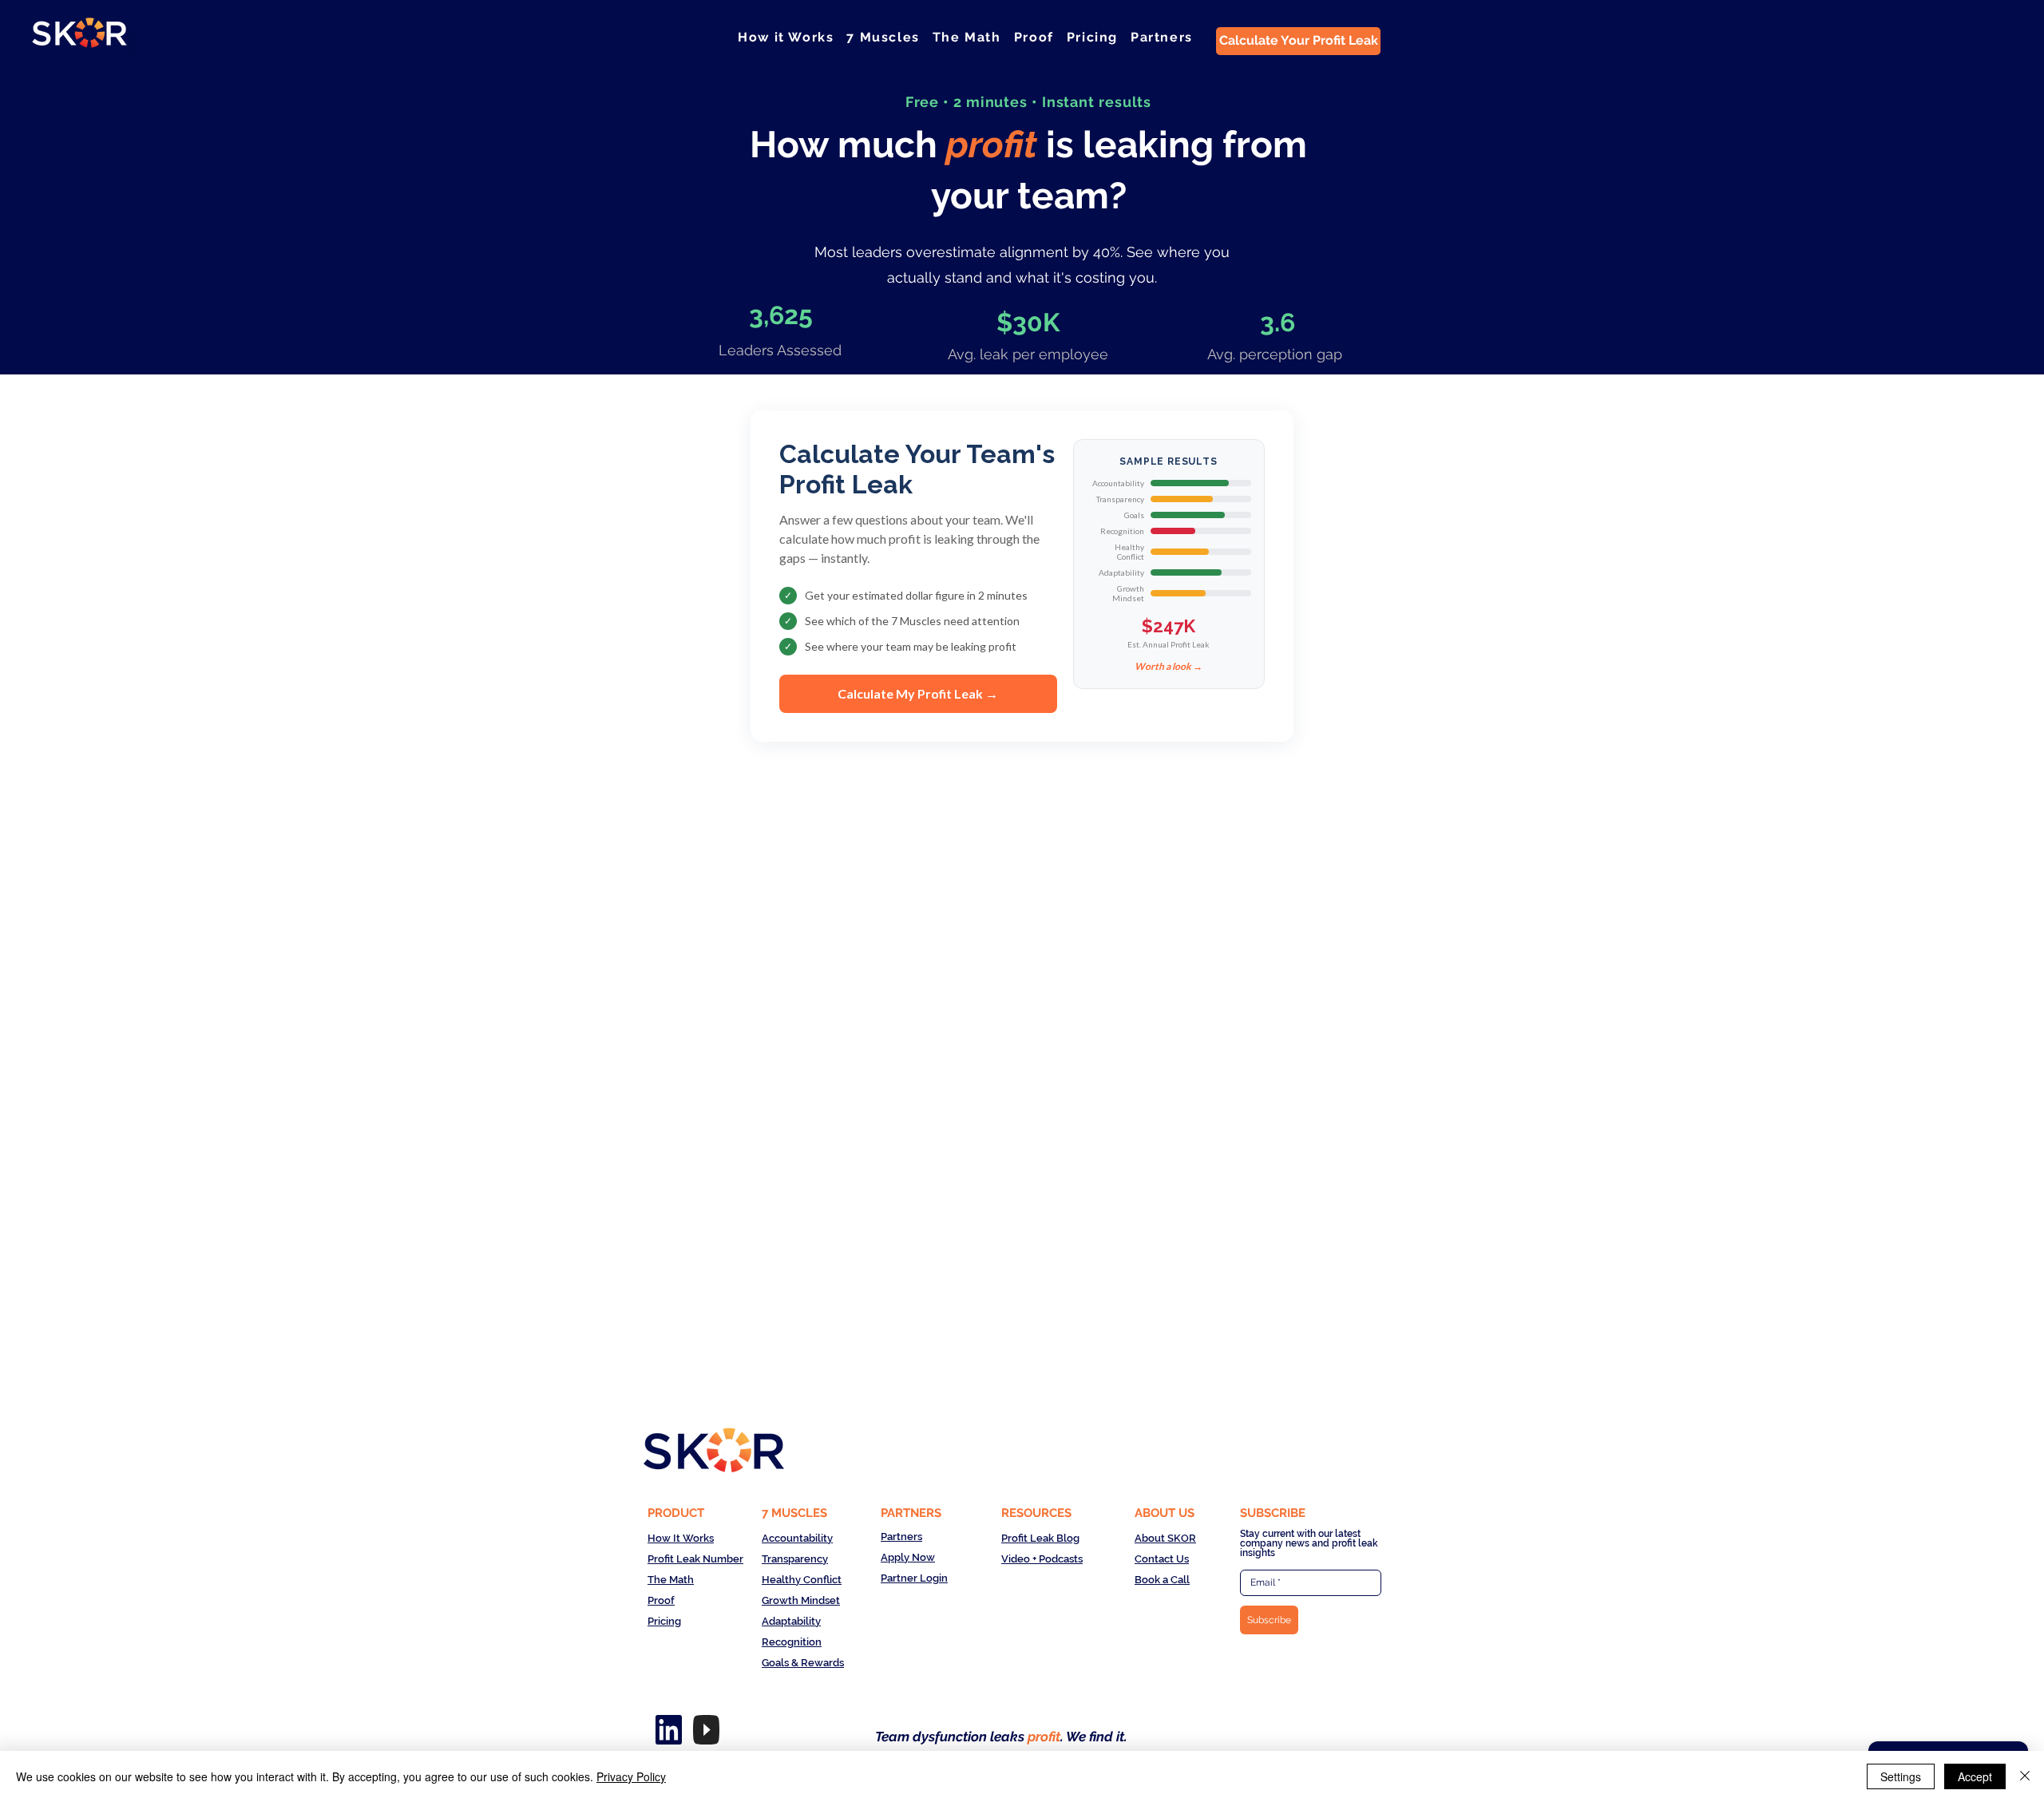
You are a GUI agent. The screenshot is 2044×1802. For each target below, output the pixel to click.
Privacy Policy (631, 1776)
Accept (1975, 1776)
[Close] (2025, 1776)
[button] (883, 37)
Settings (1901, 1776)
